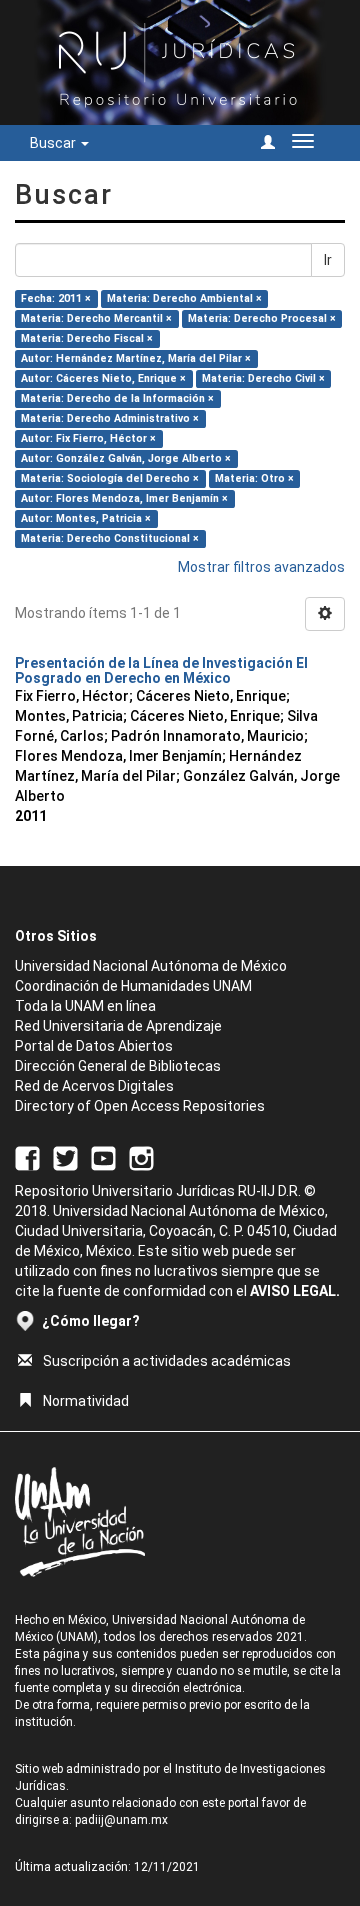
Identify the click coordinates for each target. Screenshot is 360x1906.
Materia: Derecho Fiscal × (87, 338)
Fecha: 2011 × (56, 298)
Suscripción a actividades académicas (167, 1361)
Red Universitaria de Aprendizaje (118, 1026)
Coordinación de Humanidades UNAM (133, 986)
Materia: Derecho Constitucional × (110, 538)
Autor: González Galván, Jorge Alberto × (126, 458)
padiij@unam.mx (121, 1820)
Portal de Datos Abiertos (94, 1046)
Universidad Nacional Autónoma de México (151, 966)
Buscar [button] (54, 143)
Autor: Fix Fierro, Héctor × (88, 438)
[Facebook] (27, 1158)
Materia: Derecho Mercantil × (96, 318)
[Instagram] (141, 1158)
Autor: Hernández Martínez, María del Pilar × (136, 358)
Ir (328, 260)
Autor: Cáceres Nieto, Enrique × (103, 378)
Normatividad (86, 1401)
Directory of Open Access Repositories (140, 1106)
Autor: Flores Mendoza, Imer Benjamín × (124, 498)
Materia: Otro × (254, 478)
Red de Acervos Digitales (94, 1086)
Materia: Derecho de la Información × (117, 398)
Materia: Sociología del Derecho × (110, 478)
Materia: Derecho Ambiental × (184, 298)
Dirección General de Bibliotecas (118, 1066)
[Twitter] (65, 1158)
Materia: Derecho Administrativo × (110, 418)
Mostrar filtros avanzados (261, 567)
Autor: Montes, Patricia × (86, 518)
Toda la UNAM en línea (85, 1006)
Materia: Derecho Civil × (263, 378)
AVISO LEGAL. (295, 1291)
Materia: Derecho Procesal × (262, 318)
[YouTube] (103, 1158)
